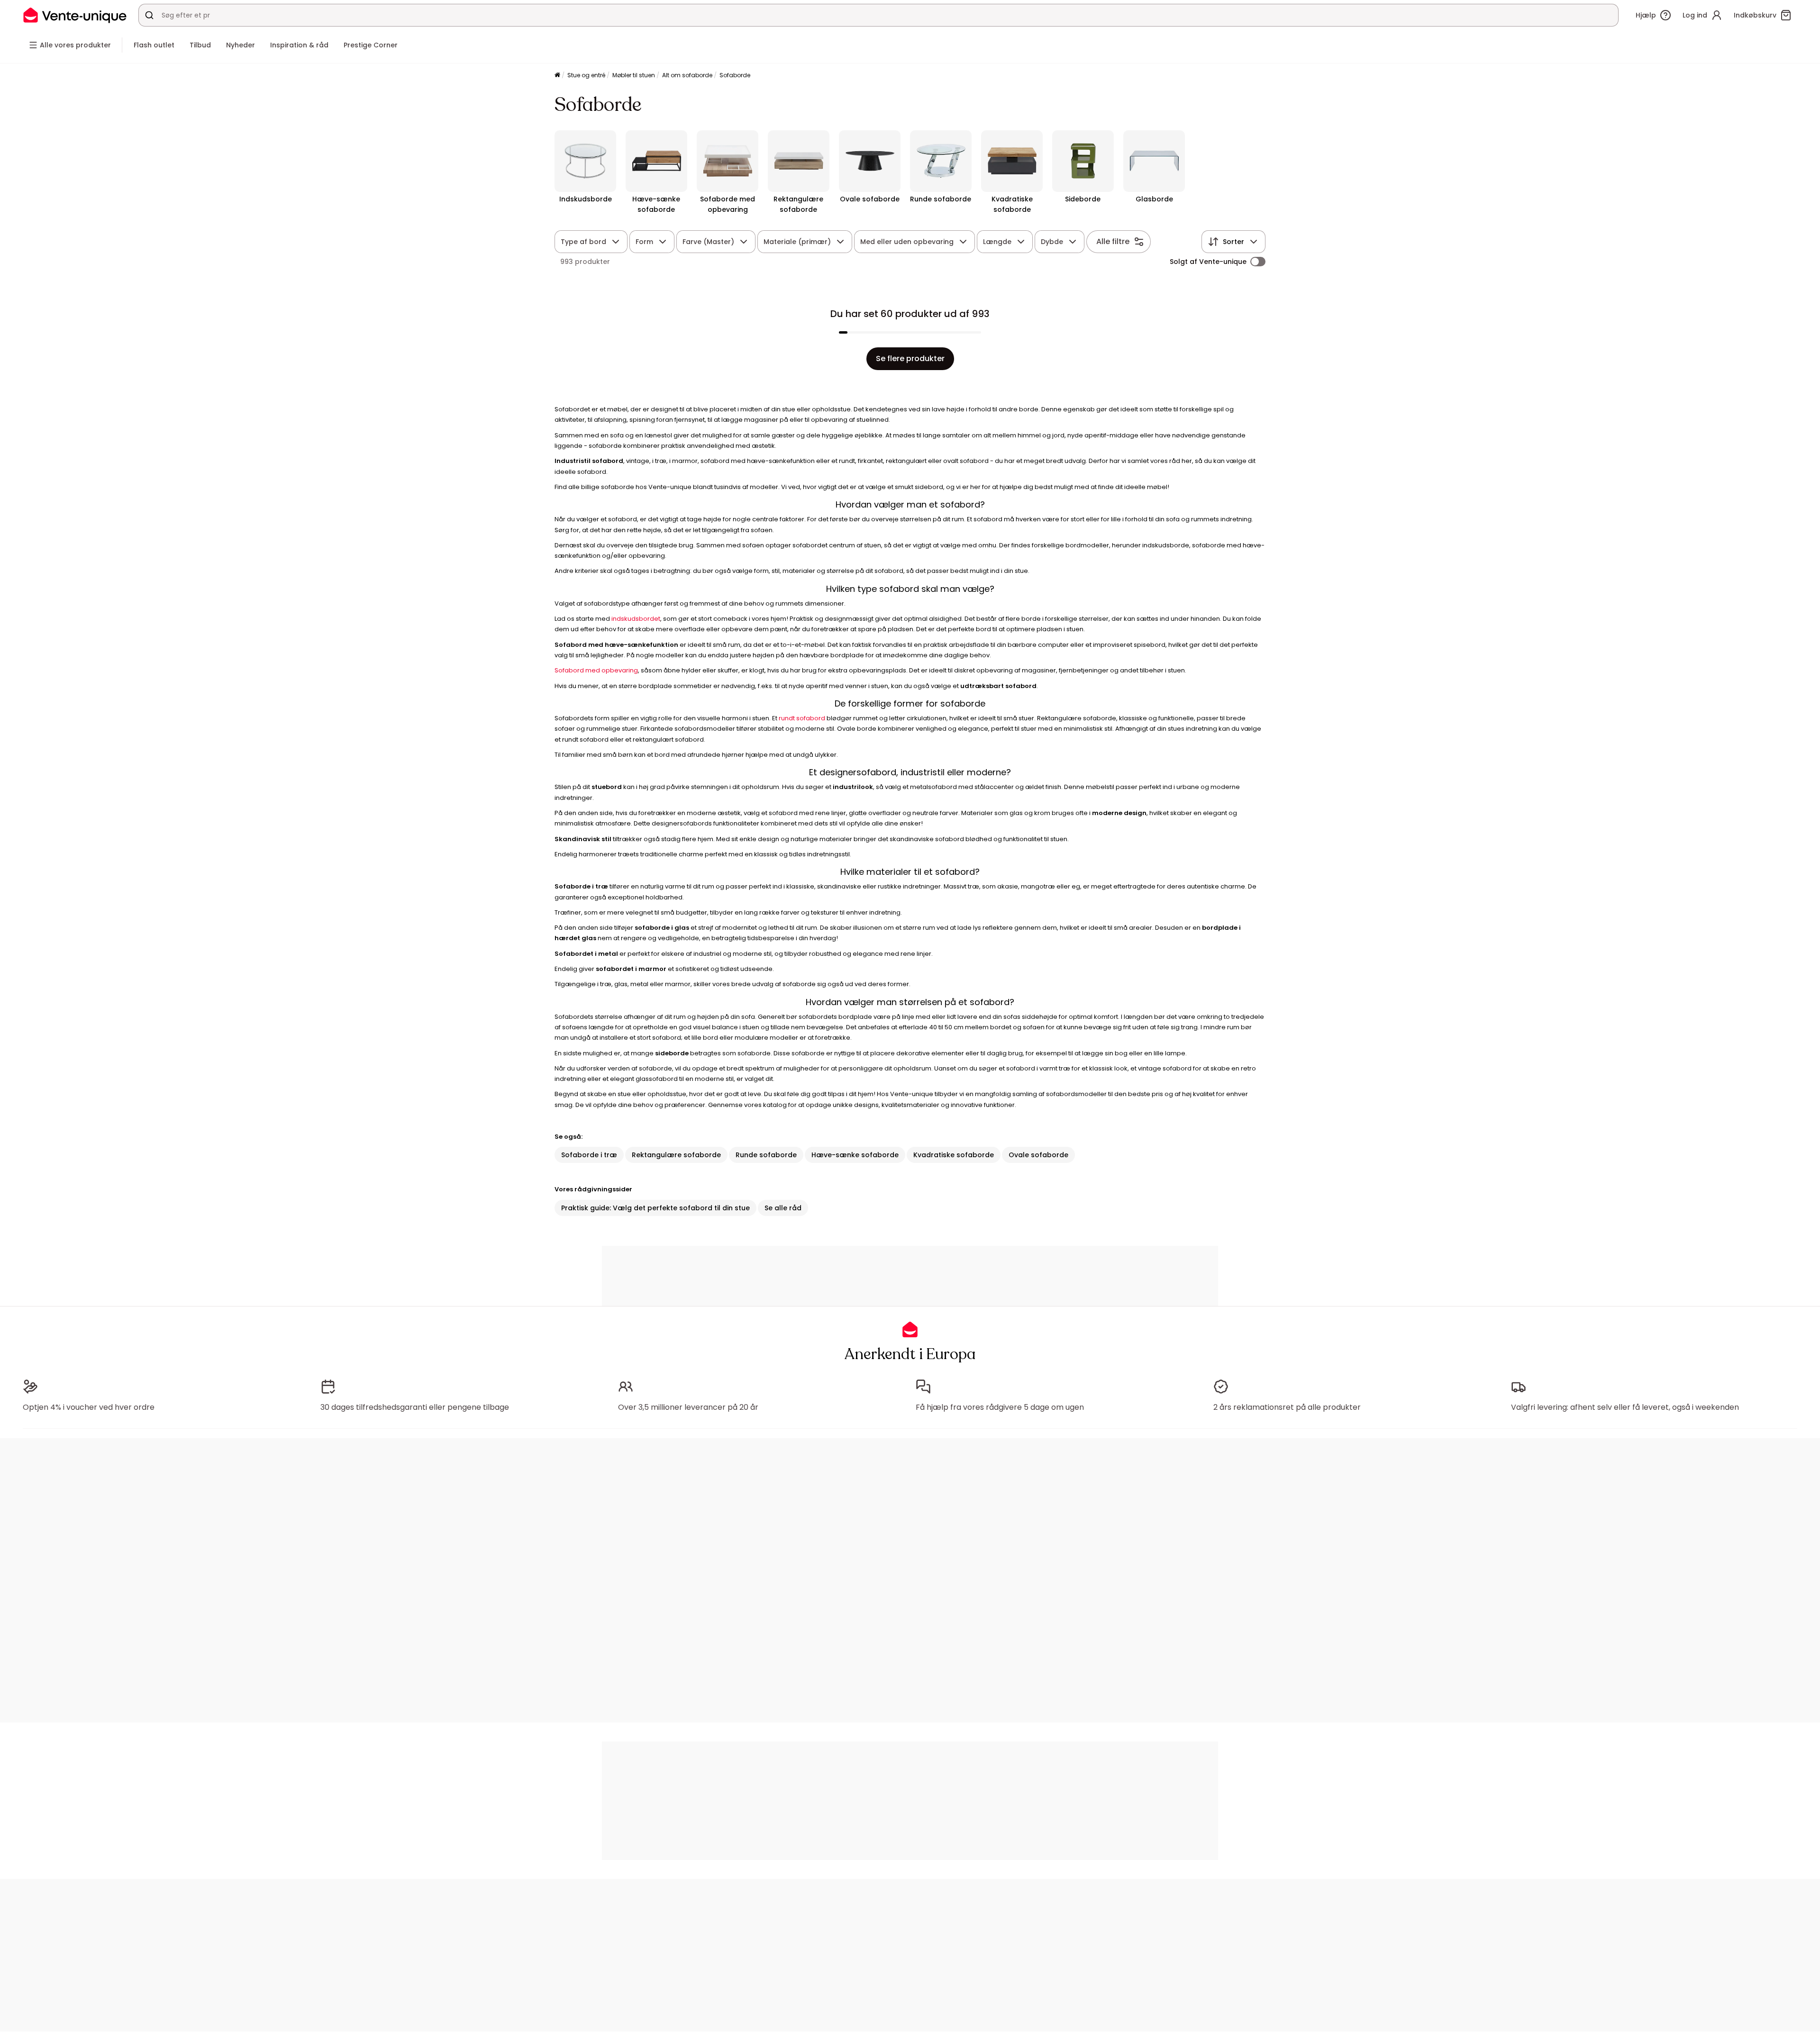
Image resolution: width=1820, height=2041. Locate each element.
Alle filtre (1113, 241)
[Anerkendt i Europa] (75, 15)
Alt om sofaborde (687, 75)
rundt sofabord (802, 718)
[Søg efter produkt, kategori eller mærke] (149, 15)
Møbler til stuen (634, 75)
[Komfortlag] (557, 76)
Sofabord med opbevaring (596, 670)
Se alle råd (783, 1208)
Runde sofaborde (766, 1155)
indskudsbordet (636, 619)
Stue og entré (586, 75)
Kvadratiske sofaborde (954, 1155)
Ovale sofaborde (1038, 1155)
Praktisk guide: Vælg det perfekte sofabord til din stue (655, 1208)
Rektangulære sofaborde (676, 1155)
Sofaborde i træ (589, 1155)
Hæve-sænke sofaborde (855, 1155)
